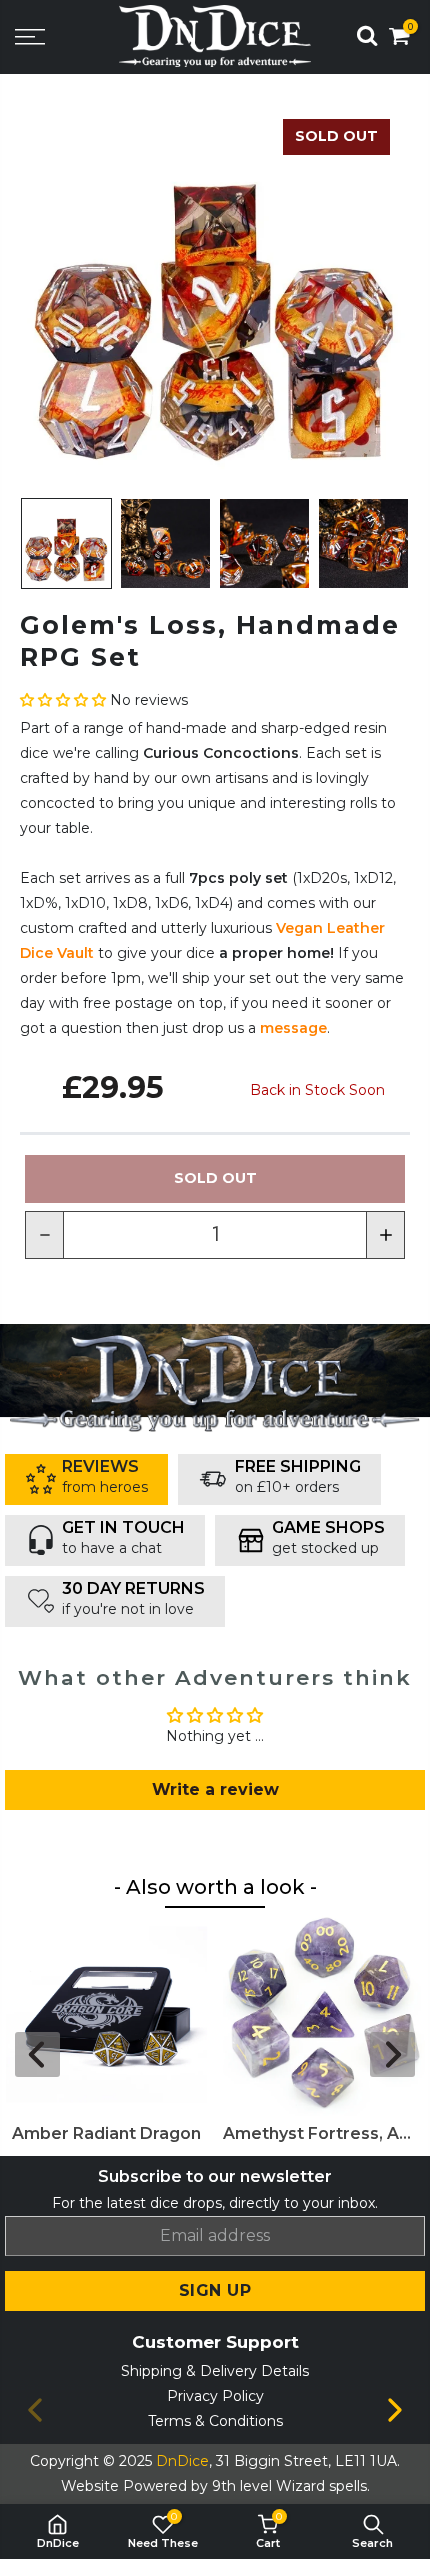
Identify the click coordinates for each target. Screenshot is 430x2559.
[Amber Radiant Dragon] (106, 2014)
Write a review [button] (215, 1789)
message (293, 1028)
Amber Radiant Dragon (106, 2133)
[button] (65, 700)
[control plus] (386, 1235)
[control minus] (44, 1235)
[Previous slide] (37, 2054)
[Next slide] (392, 2054)
